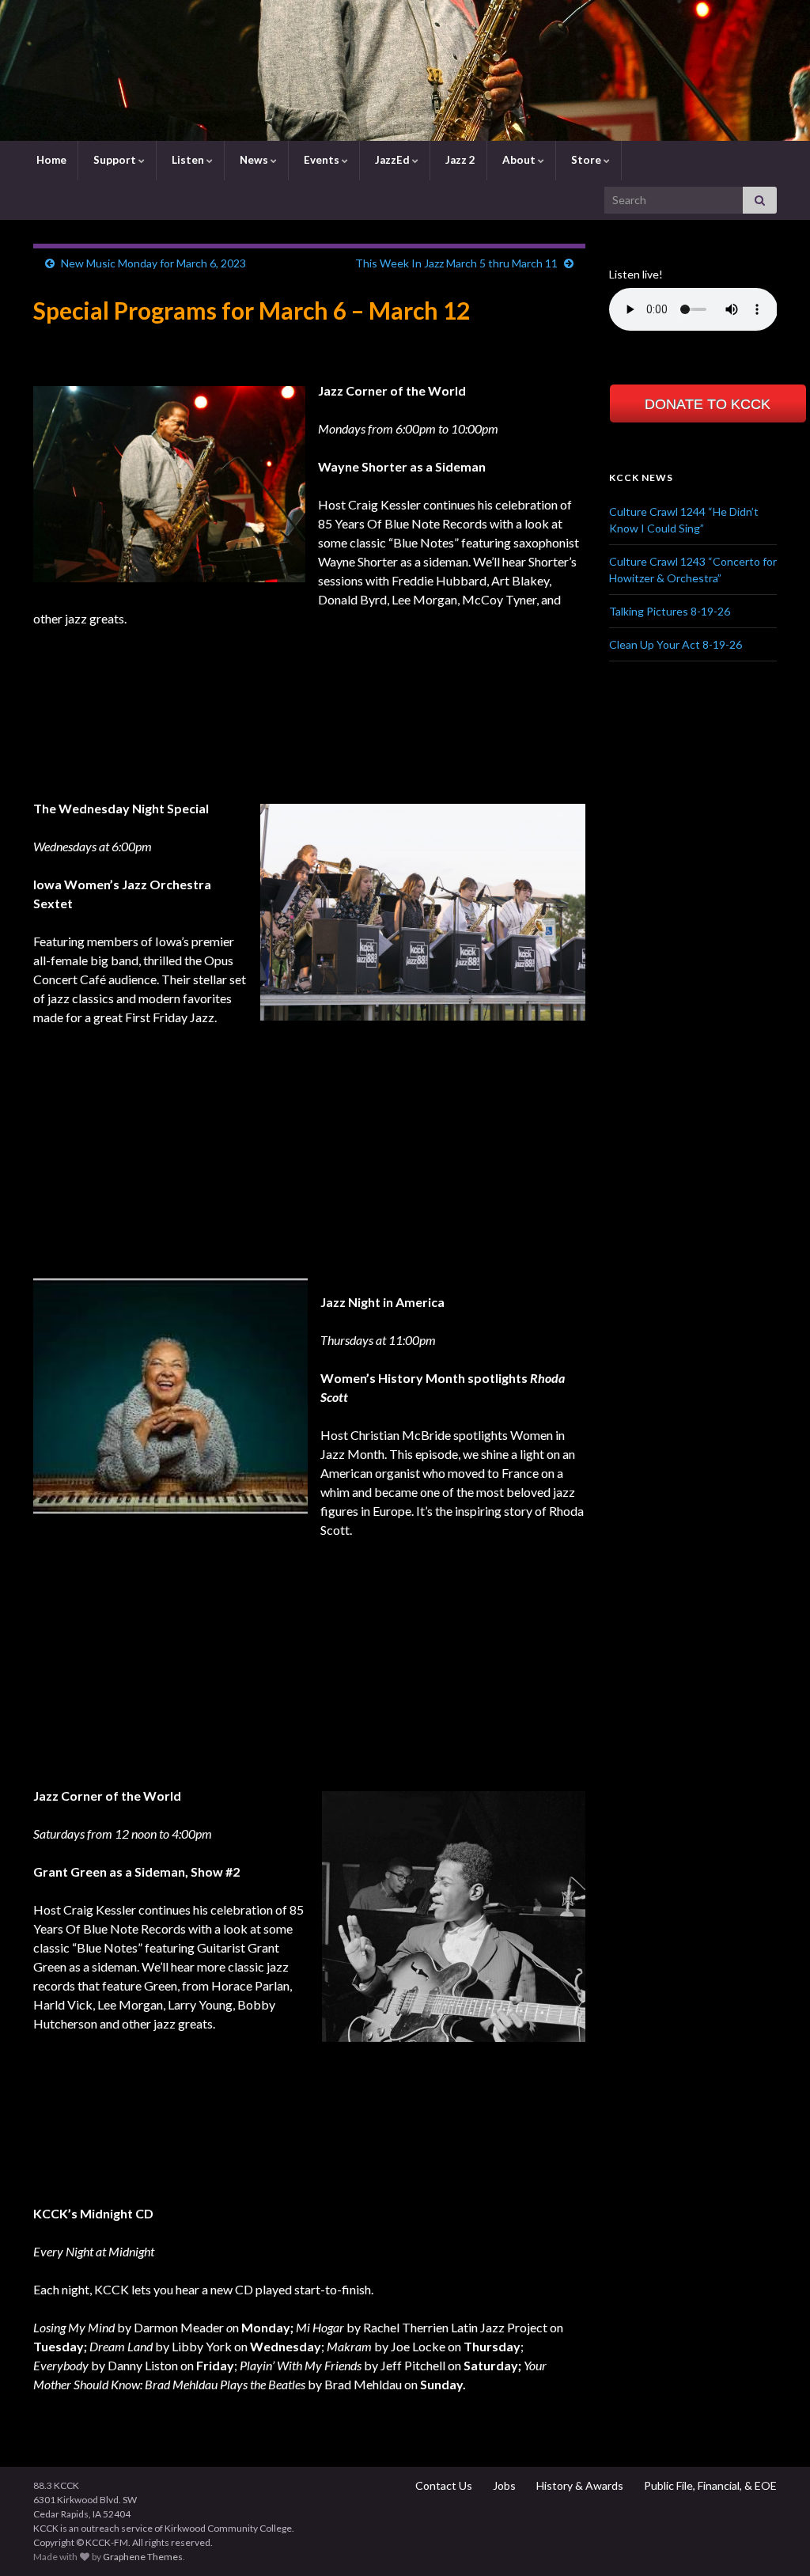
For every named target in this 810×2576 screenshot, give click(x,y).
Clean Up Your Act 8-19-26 (676, 644)
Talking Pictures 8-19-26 (670, 611)
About (519, 160)
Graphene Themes (143, 2557)
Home (50, 160)
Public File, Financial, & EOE (709, 2485)
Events (322, 160)
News (254, 160)
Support (115, 160)
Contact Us (443, 2485)
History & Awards (579, 2485)
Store (586, 160)
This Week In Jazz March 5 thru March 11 (456, 263)
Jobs (503, 2485)
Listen (188, 160)
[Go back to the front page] (405, 70)
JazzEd (392, 160)
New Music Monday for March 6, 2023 (153, 263)
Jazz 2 (459, 160)
